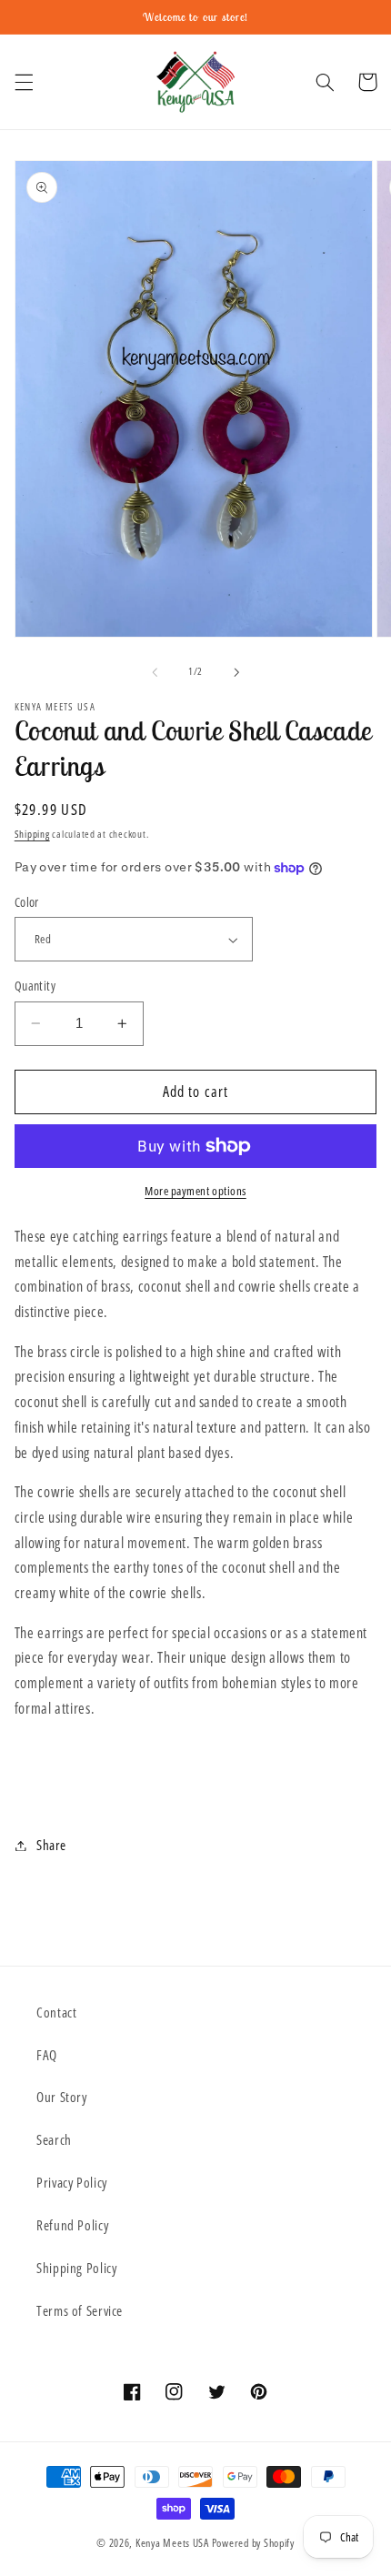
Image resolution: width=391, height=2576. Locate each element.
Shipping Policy (76, 2268)
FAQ (47, 2055)
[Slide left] (155, 672)
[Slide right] (236, 672)
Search (54, 2139)
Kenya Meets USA (174, 2543)
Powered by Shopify (253, 2543)
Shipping (32, 834)
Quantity (35, 986)
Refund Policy (72, 2225)
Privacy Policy (72, 2182)
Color (27, 902)
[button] (24, 82)
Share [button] (51, 1845)
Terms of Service (80, 2310)
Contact (56, 2012)
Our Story (62, 2097)
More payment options (195, 1191)
